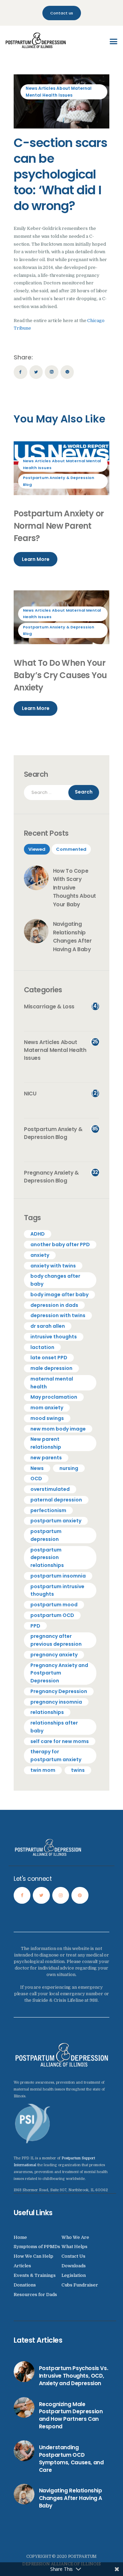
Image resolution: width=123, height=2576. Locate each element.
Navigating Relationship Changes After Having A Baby (72, 937)
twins (78, 1770)
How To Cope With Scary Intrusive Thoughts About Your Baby (75, 888)
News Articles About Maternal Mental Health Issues (59, 92)
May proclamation (54, 1397)
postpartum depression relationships (47, 1558)
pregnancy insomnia (56, 1702)
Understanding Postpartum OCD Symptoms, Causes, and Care (71, 2459)
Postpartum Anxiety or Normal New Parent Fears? (59, 526)
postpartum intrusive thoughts (57, 1590)
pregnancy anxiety (54, 1655)
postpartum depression (46, 1535)
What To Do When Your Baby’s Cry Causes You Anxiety (60, 675)
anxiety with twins (53, 1266)
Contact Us (73, 2256)
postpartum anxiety (56, 1521)
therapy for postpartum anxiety (56, 1756)
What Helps (74, 2247)
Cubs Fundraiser (80, 2285)
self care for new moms (60, 1741)
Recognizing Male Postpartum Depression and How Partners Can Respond (71, 2415)
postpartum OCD (52, 1615)
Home (20, 2237)
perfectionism (48, 1510)
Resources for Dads (35, 2295)
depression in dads (54, 1305)
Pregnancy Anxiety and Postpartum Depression (59, 1673)
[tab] (37, 849)
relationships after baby (54, 1727)
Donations (25, 2285)
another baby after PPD (60, 1244)
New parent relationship (46, 1443)
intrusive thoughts (54, 1337)
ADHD (38, 1234)
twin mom (43, 1770)
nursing (69, 1468)
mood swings (47, 1418)
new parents (46, 1458)
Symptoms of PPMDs (37, 2247)
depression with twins (58, 1315)
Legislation (74, 2275)
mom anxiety (47, 1408)
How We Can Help (33, 2256)
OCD (36, 1479)
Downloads (74, 2266)
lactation (42, 1347)
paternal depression (56, 1500)
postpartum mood (54, 1605)
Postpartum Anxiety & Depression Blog (59, 481)
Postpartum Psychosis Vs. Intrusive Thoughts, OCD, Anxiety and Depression (74, 2376)
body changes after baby (55, 1280)
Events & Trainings (35, 2275)
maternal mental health (52, 1383)
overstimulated (50, 1489)
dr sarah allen (48, 1326)
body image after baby (59, 1295)
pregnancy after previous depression (56, 1640)
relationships (47, 1712)
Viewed (37, 849)
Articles (22, 2266)
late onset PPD (49, 1358)
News (37, 1468)
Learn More (36, 559)
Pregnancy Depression (59, 1691)
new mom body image (58, 1429)
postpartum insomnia (58, 1576)
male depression (51, 1368)
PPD (35, 1626)
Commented (71, 849)
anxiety (40, 1255)
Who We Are (75, 2237)
